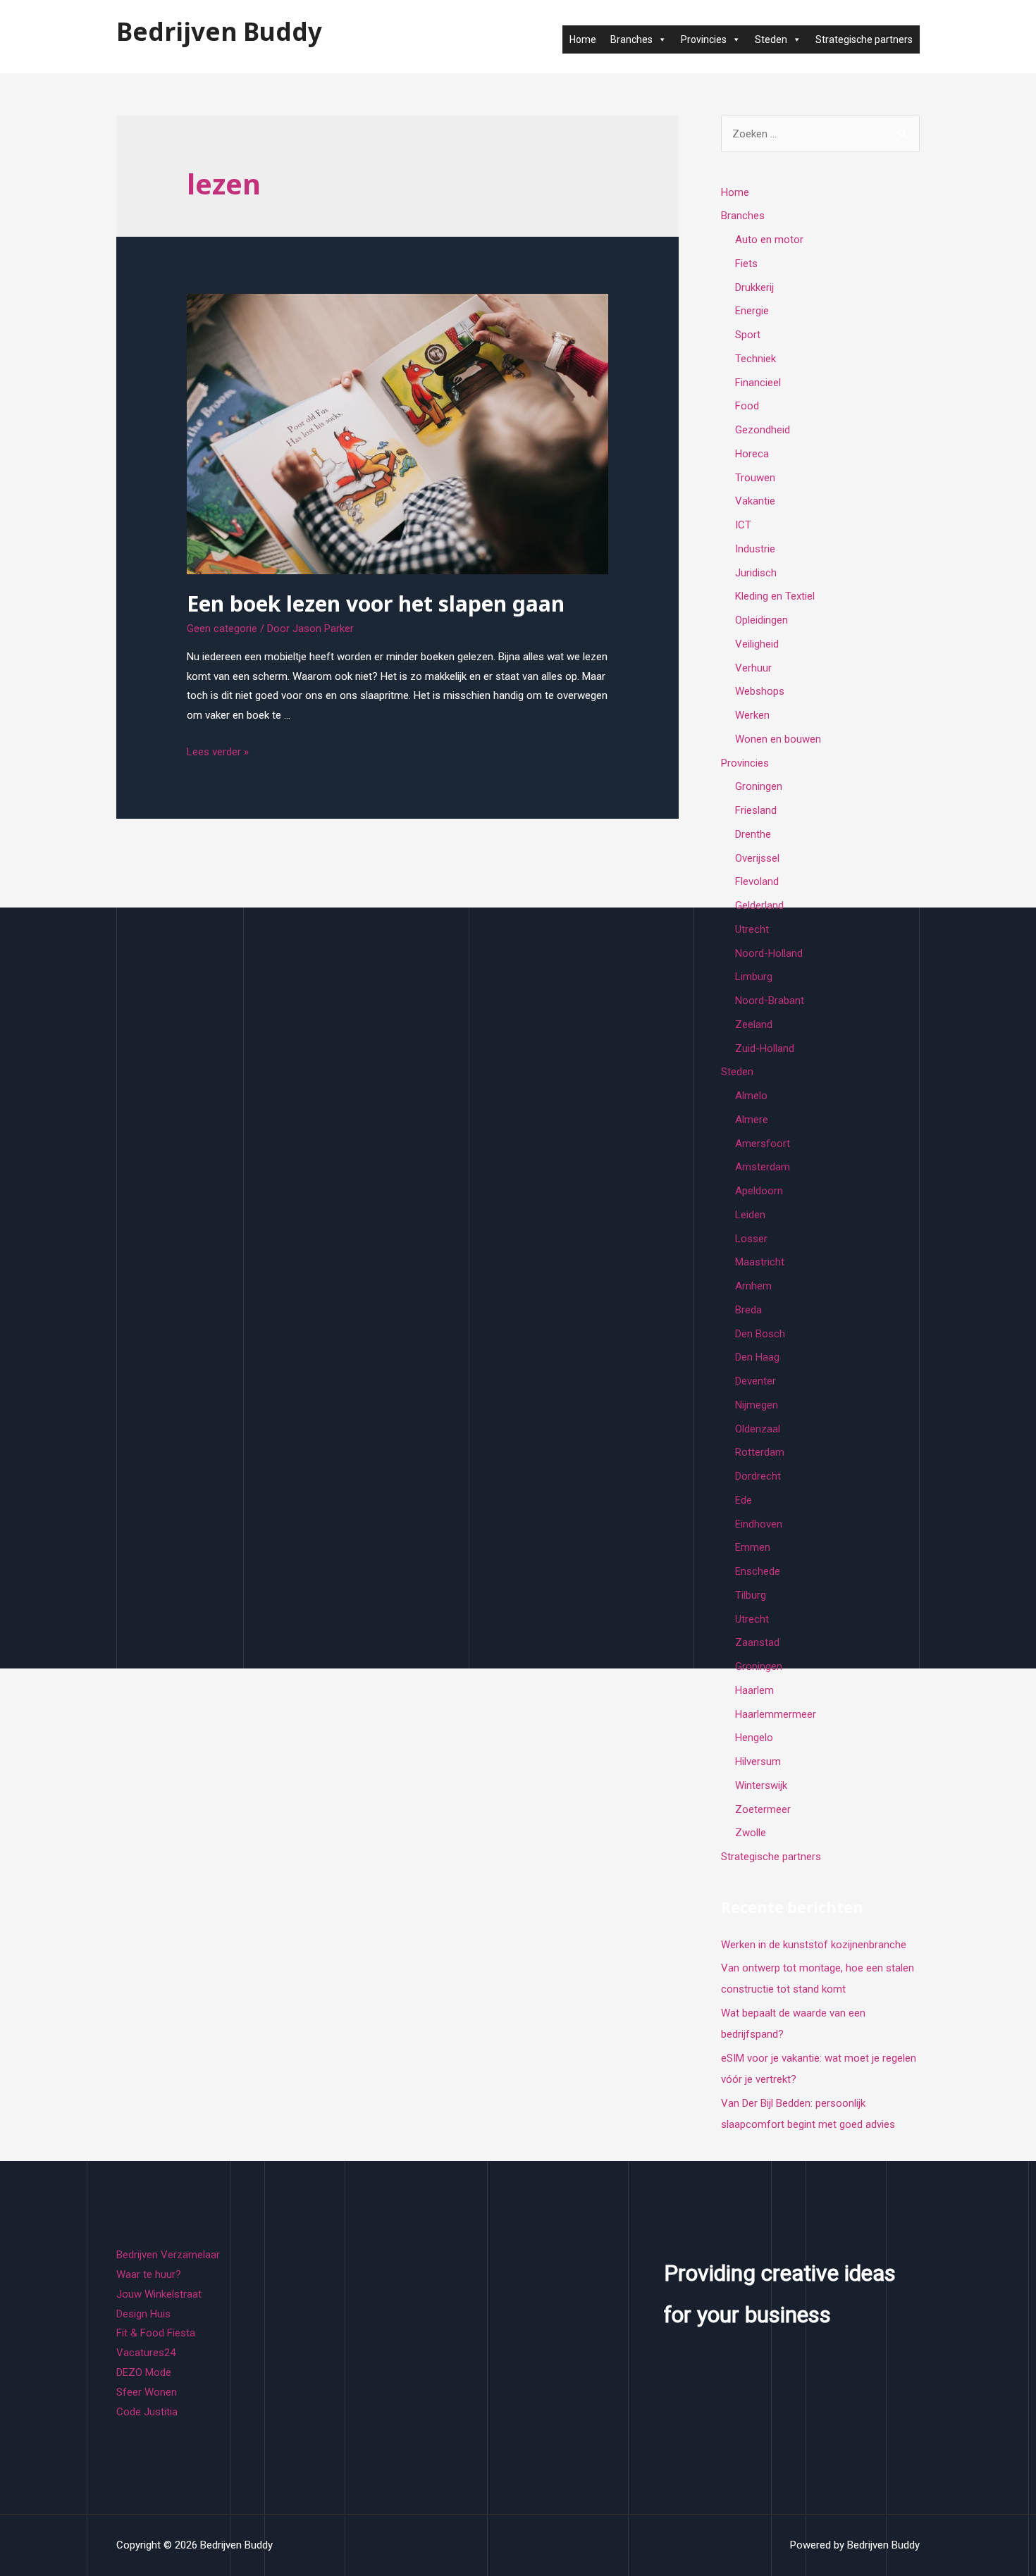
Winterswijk (761, 1785)
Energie (752, 311)
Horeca (752, 454)
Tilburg (751, 1595)
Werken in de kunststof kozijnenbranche (814, 1945)
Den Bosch (760, 1334)
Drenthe (753, 834)
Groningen (759, 786)
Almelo (751, 1096)
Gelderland (759, 905)
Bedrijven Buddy (219, 31)
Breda (748, 1310)
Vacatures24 (146, 2353)
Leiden (750, 1215)
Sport (748, 335)
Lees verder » (218, 752)
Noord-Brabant (770, 1001)
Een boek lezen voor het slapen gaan (376, 603)
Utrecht (752, 929)
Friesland (756, 810)
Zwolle (751, 1833)
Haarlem (754, 1690)
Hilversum (758, 1761)
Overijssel (757, 858)
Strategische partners (864, 39)
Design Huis (143, 2314)
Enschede (758, 1571)
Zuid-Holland (765, 1048)
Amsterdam (763, 1167)
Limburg (754, 977)
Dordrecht (758, 1476)
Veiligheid (757, 644)
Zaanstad (757, 1642)
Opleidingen (761, 620)
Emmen (753, 1547)
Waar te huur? (149, 2274)
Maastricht (760, 1262)
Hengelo (754, 1738)
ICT (743, 525)
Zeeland (754, 1024)
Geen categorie (222, 628)
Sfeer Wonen (147, 2392)
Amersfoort (763, 1144)
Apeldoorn (759, 1191)
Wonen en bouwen (778, 739)
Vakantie (755, 501)
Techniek (756, 359)
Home (583, 39)
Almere (752, 1120)
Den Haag (757, 1357)
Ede (744, 1500)
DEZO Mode (144, 2372)
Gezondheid (763, 430)
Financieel (758, 383)
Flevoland (757, 881)
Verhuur (753, 668)
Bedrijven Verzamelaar (168, 2255)
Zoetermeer (763, 1809)
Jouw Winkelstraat (159, 2294)
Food (747, 406)
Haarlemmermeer (776, 1714)
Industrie (755, 549)
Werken (752, 715)
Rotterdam (760, 1452)
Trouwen (755, 478)
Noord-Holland (769, 953)
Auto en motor (769, 240)
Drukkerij (754, 287)
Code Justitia (147, 2412)
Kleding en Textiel (775, 596)
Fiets (746, 264)
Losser (751, 1239)
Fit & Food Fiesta (156, 2333)
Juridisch (756, 573)
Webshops (760, 691)
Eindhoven (759, 1524)
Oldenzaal (758, 1429)
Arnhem (753, 1286)
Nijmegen (757, 1405)
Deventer (756, 1381)
